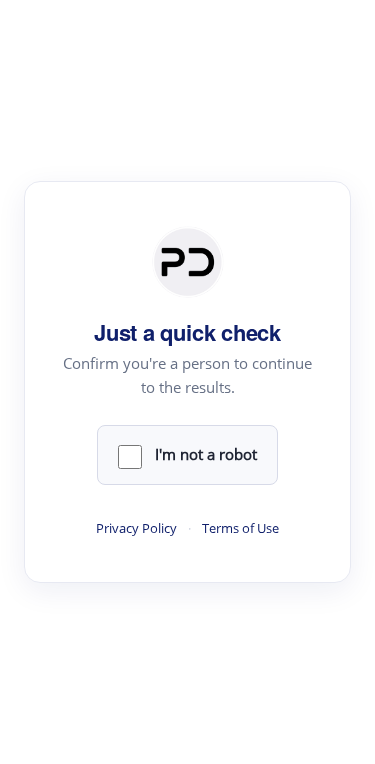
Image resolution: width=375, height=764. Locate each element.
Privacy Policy (136, 528)
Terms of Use (240, 528)
